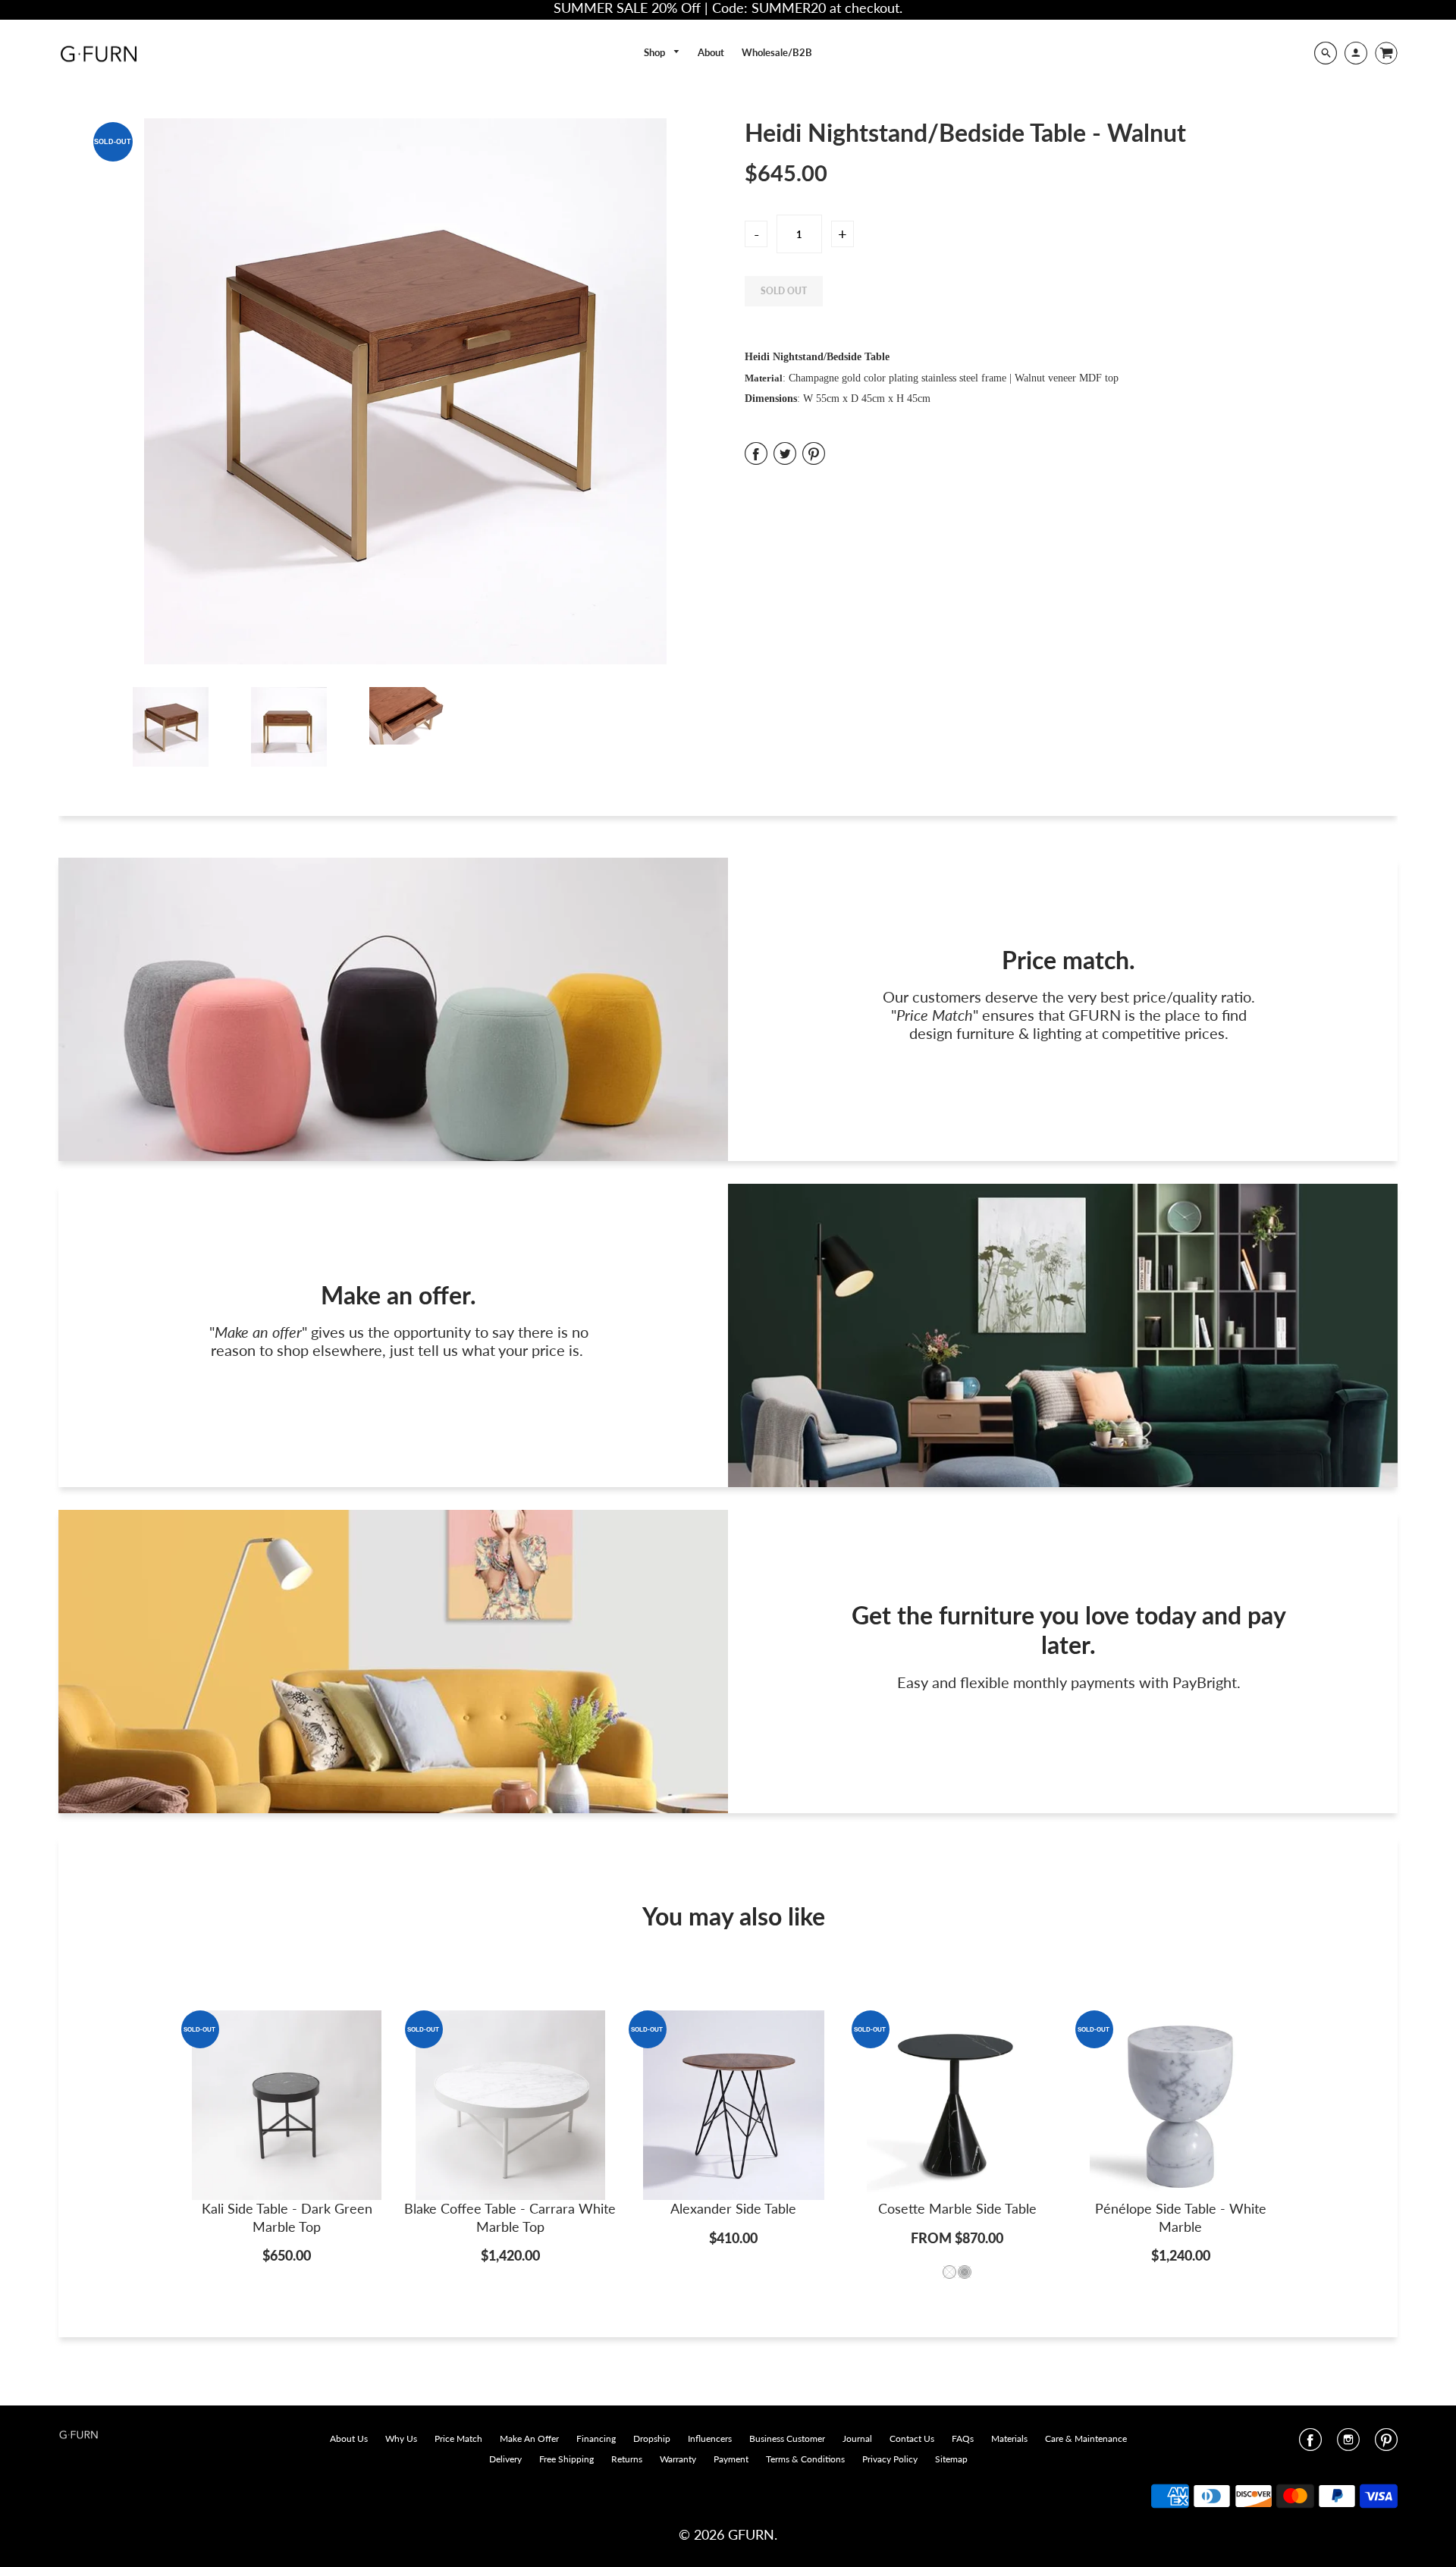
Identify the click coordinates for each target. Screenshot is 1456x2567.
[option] (406, 391)
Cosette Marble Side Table (957, 2208)
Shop (656, 52)
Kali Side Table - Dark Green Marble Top (287, 2217)
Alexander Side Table (733, 2208)
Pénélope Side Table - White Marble (1181, 2217)
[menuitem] (662, 53)
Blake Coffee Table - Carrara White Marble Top (510, 2217)
